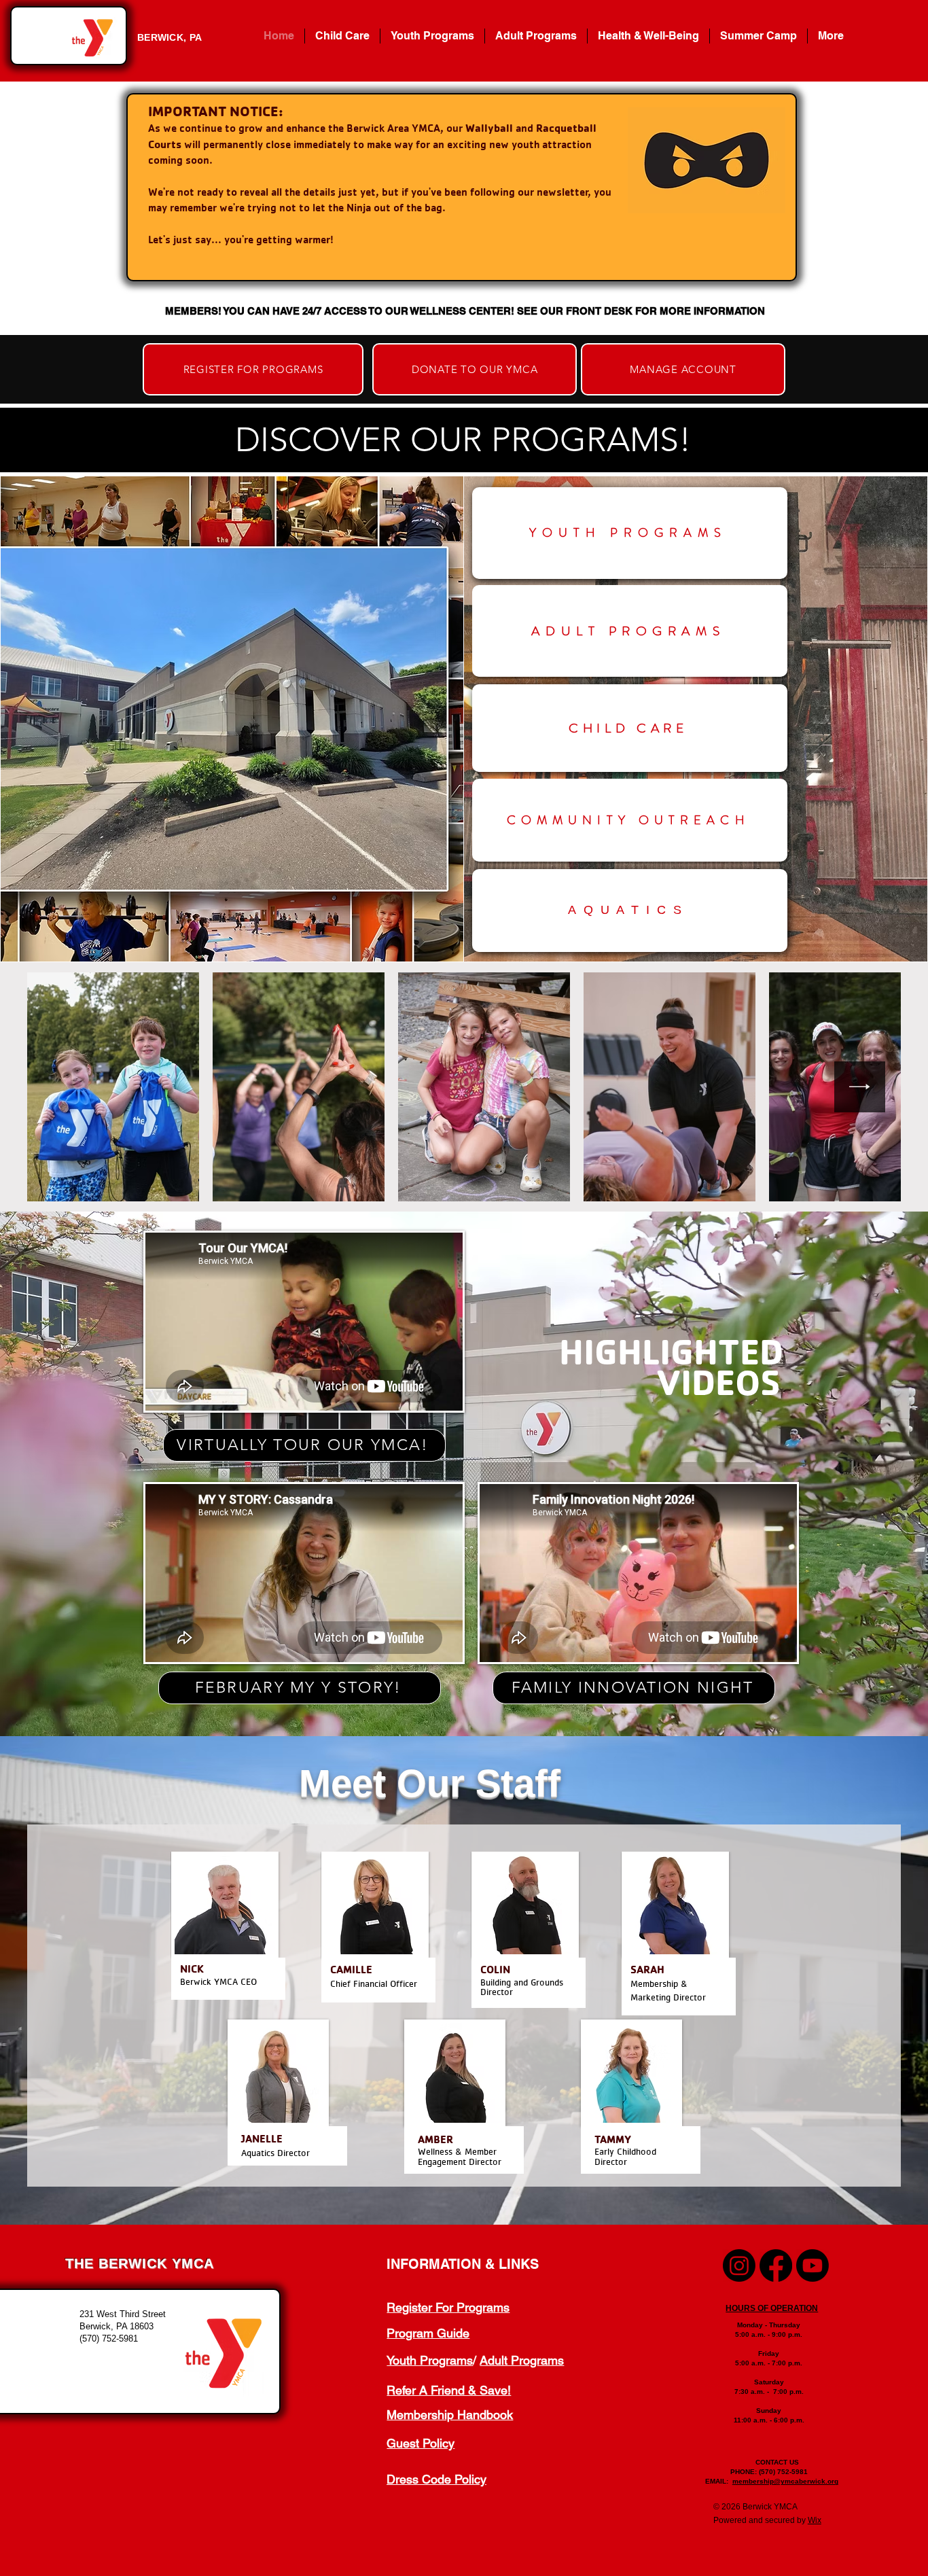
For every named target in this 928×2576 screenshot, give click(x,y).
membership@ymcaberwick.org (785, 2481)
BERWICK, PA (169, 37)
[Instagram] (739, 2265)
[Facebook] (776, 2265)
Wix (815, 2520)
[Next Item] (860, 1087)
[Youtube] (813, 2265)
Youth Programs (430, 2360)
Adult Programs (522, 2360)
